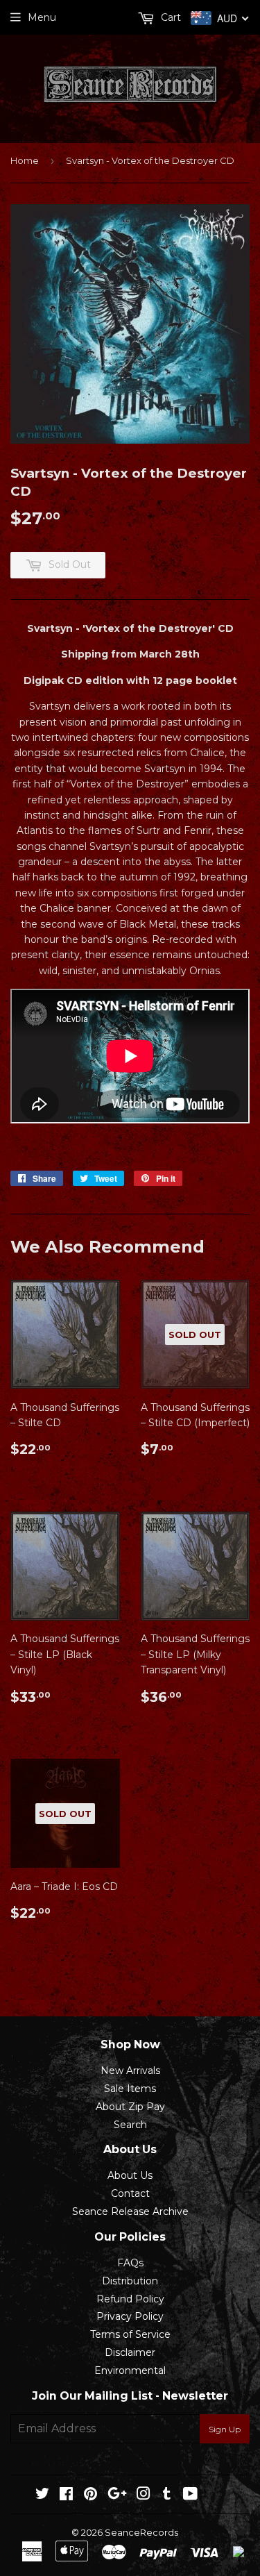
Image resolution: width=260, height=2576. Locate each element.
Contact (130, 2193)
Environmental (130, 2370)
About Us (130, 2175)
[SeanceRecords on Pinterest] (90, 2495)
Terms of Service (130, 2334)
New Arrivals (130, 2071)
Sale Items (130, 2089)
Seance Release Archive (130, 2211)
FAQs (130, 2263)
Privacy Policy (130, 2316)
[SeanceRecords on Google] (117, 2495)
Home (25, 160)
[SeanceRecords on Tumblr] (167, 2495)
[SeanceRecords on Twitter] (42, 2495)
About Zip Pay (130, 2107)
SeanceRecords (141, 2532)
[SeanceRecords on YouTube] (190, 2495)
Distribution (130, 2281)
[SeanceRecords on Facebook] (66, 2495)
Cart (170, 17)
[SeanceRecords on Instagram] (144, 2495)
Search (130, 2125)
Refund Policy (130, 2299)
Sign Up (225, 2429)
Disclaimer (130, 2352)
